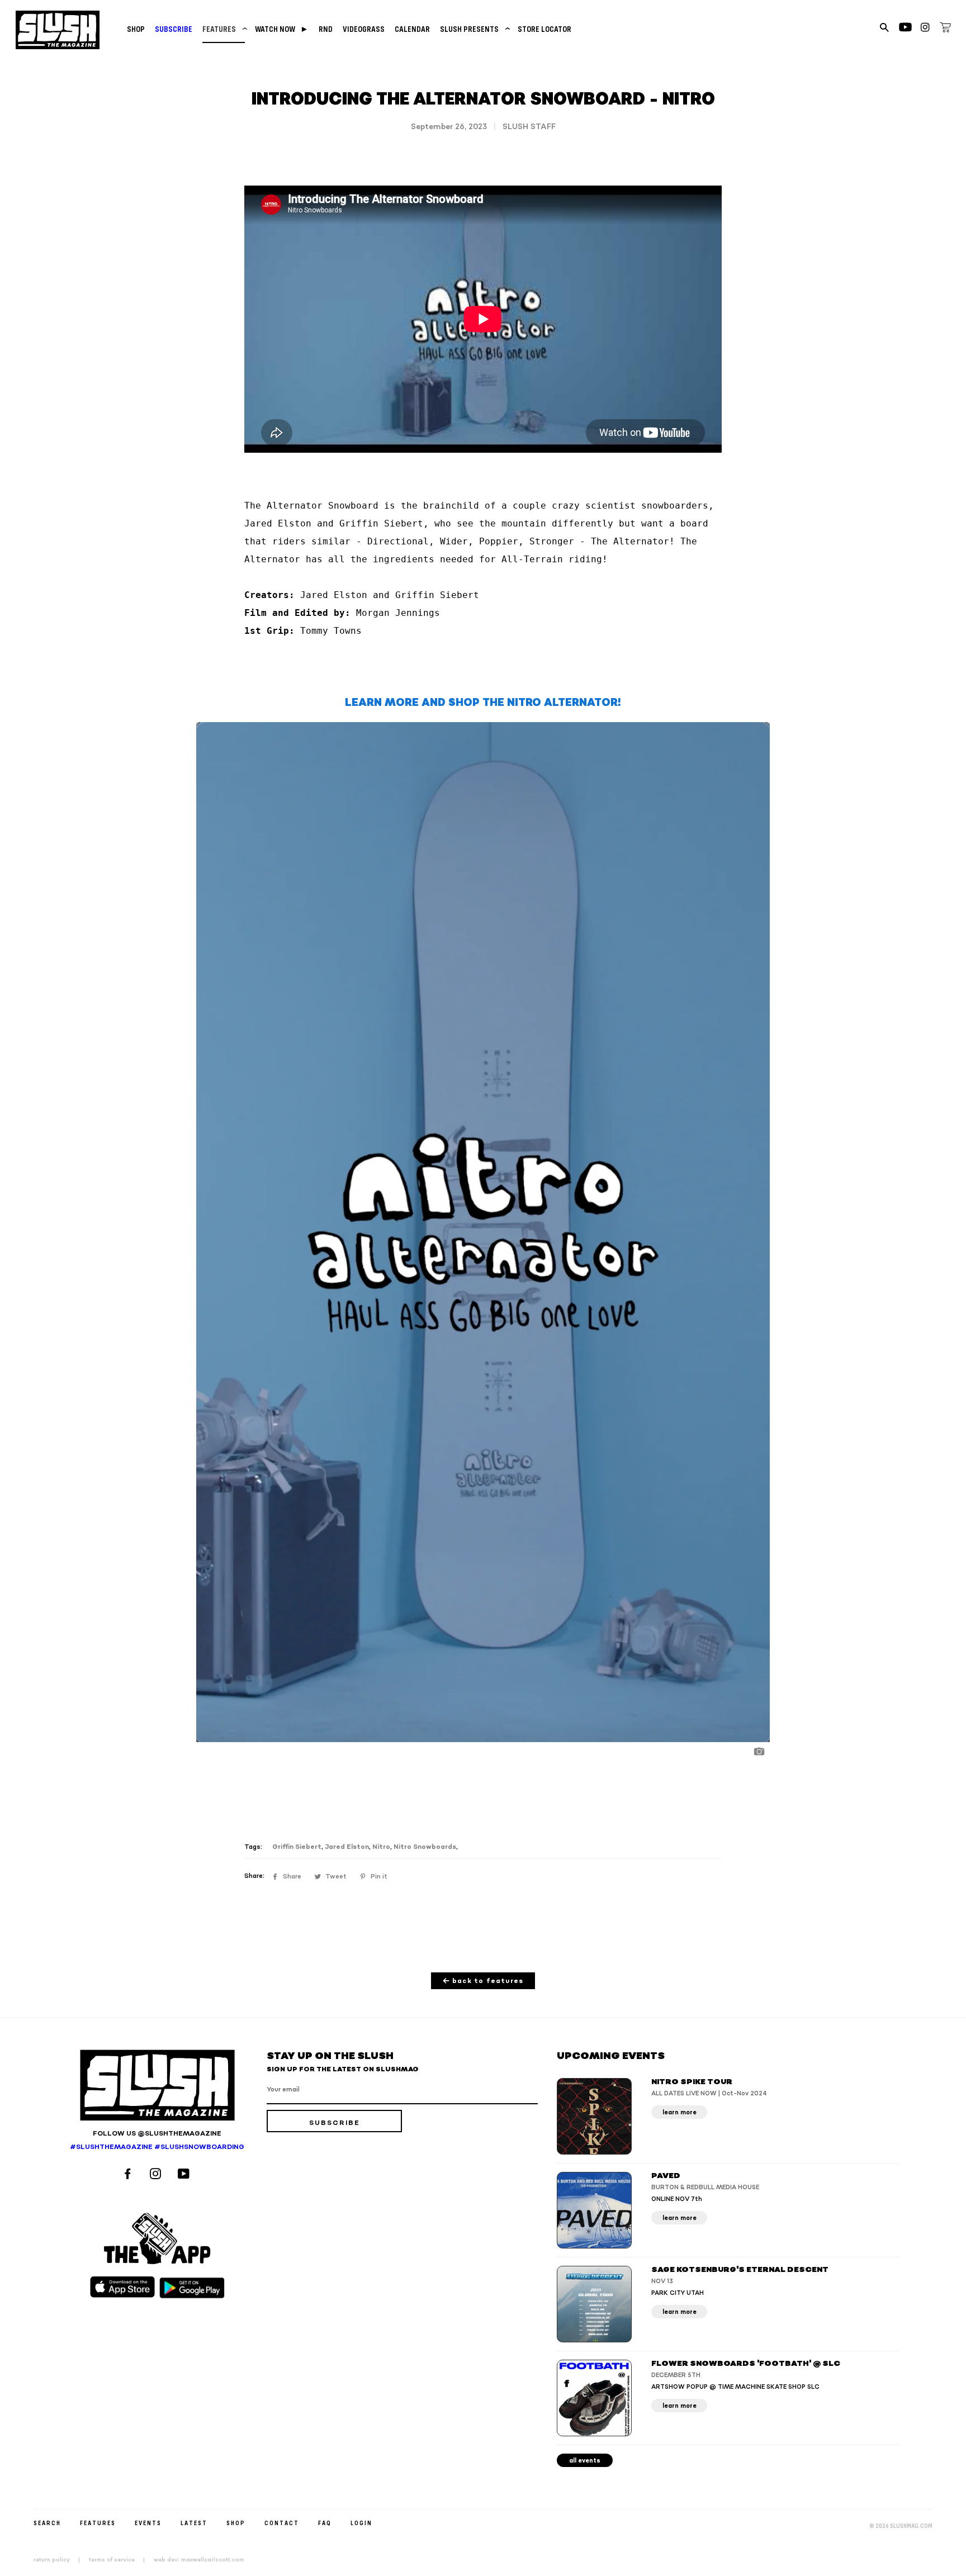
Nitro (381, 1847)
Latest (194, 2523)
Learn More (679, 2112)
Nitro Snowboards (425, 1847)
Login (361, 2523)
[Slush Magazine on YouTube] (185, 2175)
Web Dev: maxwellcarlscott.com (199, 2560)
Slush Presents (474, 29)
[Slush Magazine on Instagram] (157, 2175)
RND (326, 29)
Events (148, 2523)
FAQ (325, 2523)
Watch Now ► (282, 29)
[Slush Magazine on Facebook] (129, 2175)
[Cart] (945, 29)
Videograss (364, 29)
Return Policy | (60, 2560)
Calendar (412, 29)
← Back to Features (483, 1981)
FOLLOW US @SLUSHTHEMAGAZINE (157, 2134)
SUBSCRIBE (174, 29)
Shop (136, 29)
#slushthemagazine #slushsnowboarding (157, 2147)
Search (47, 2523)
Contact (282, 2523)
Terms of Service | (120, 2560)
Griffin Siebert (297, 1847)
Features (224, 29)
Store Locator (544, 29)
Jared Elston (347, 1847)
